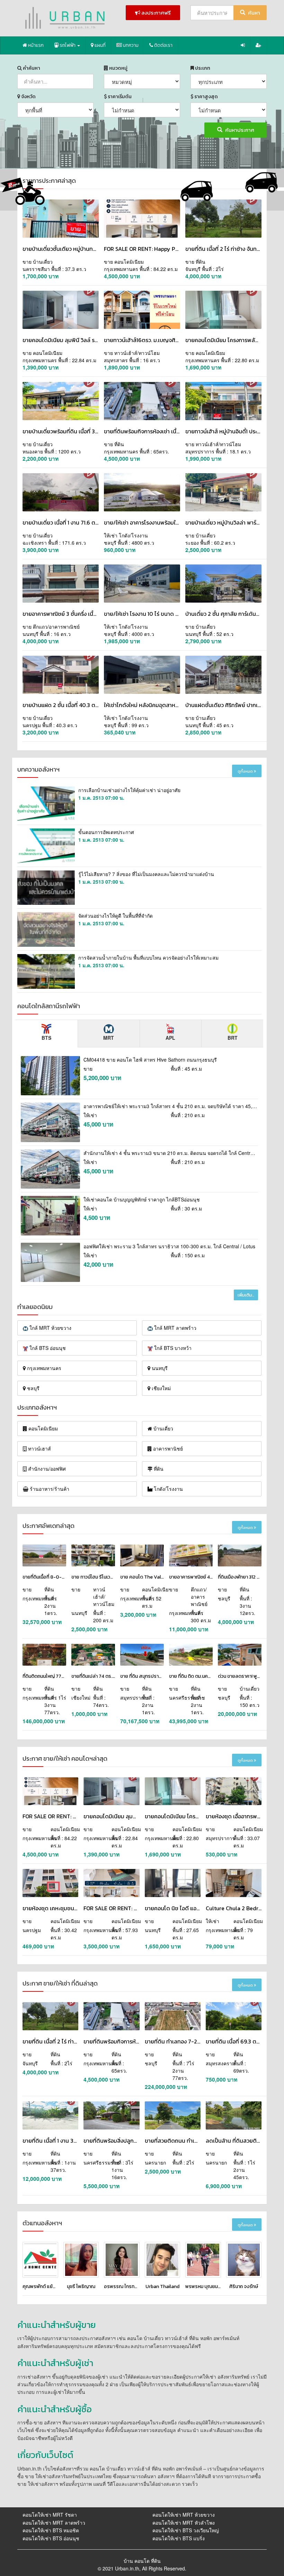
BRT (233, 1038)
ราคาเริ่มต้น (119, 97)
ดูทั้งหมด (246, 771)
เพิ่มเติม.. (246, 1295)
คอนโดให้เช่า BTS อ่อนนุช (51, 2538)
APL (170, 1038)
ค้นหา (254, 13)
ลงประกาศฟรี (156, 13)
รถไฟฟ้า (68, 45)
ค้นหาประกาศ (239, 130)
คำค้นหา (31, 68)
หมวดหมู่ (118, 68)
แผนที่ (100, 45)
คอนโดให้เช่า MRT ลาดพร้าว (54, 2523)
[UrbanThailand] (66, 18)
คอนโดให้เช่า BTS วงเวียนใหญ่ (186, 2530)
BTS (46, 1038)
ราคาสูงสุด (206, 97)
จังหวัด (28, 97)
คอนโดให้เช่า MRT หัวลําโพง (184, 2523)
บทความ (130, 45)
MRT (109, 1038)
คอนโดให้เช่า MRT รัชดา (50, 2515)
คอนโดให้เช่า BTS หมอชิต (51, 2530)
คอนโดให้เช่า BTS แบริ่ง (179, 2538)
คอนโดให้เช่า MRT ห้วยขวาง (184, 2515)
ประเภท (202, 68)
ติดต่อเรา (163, 45)
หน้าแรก (35, 45)
